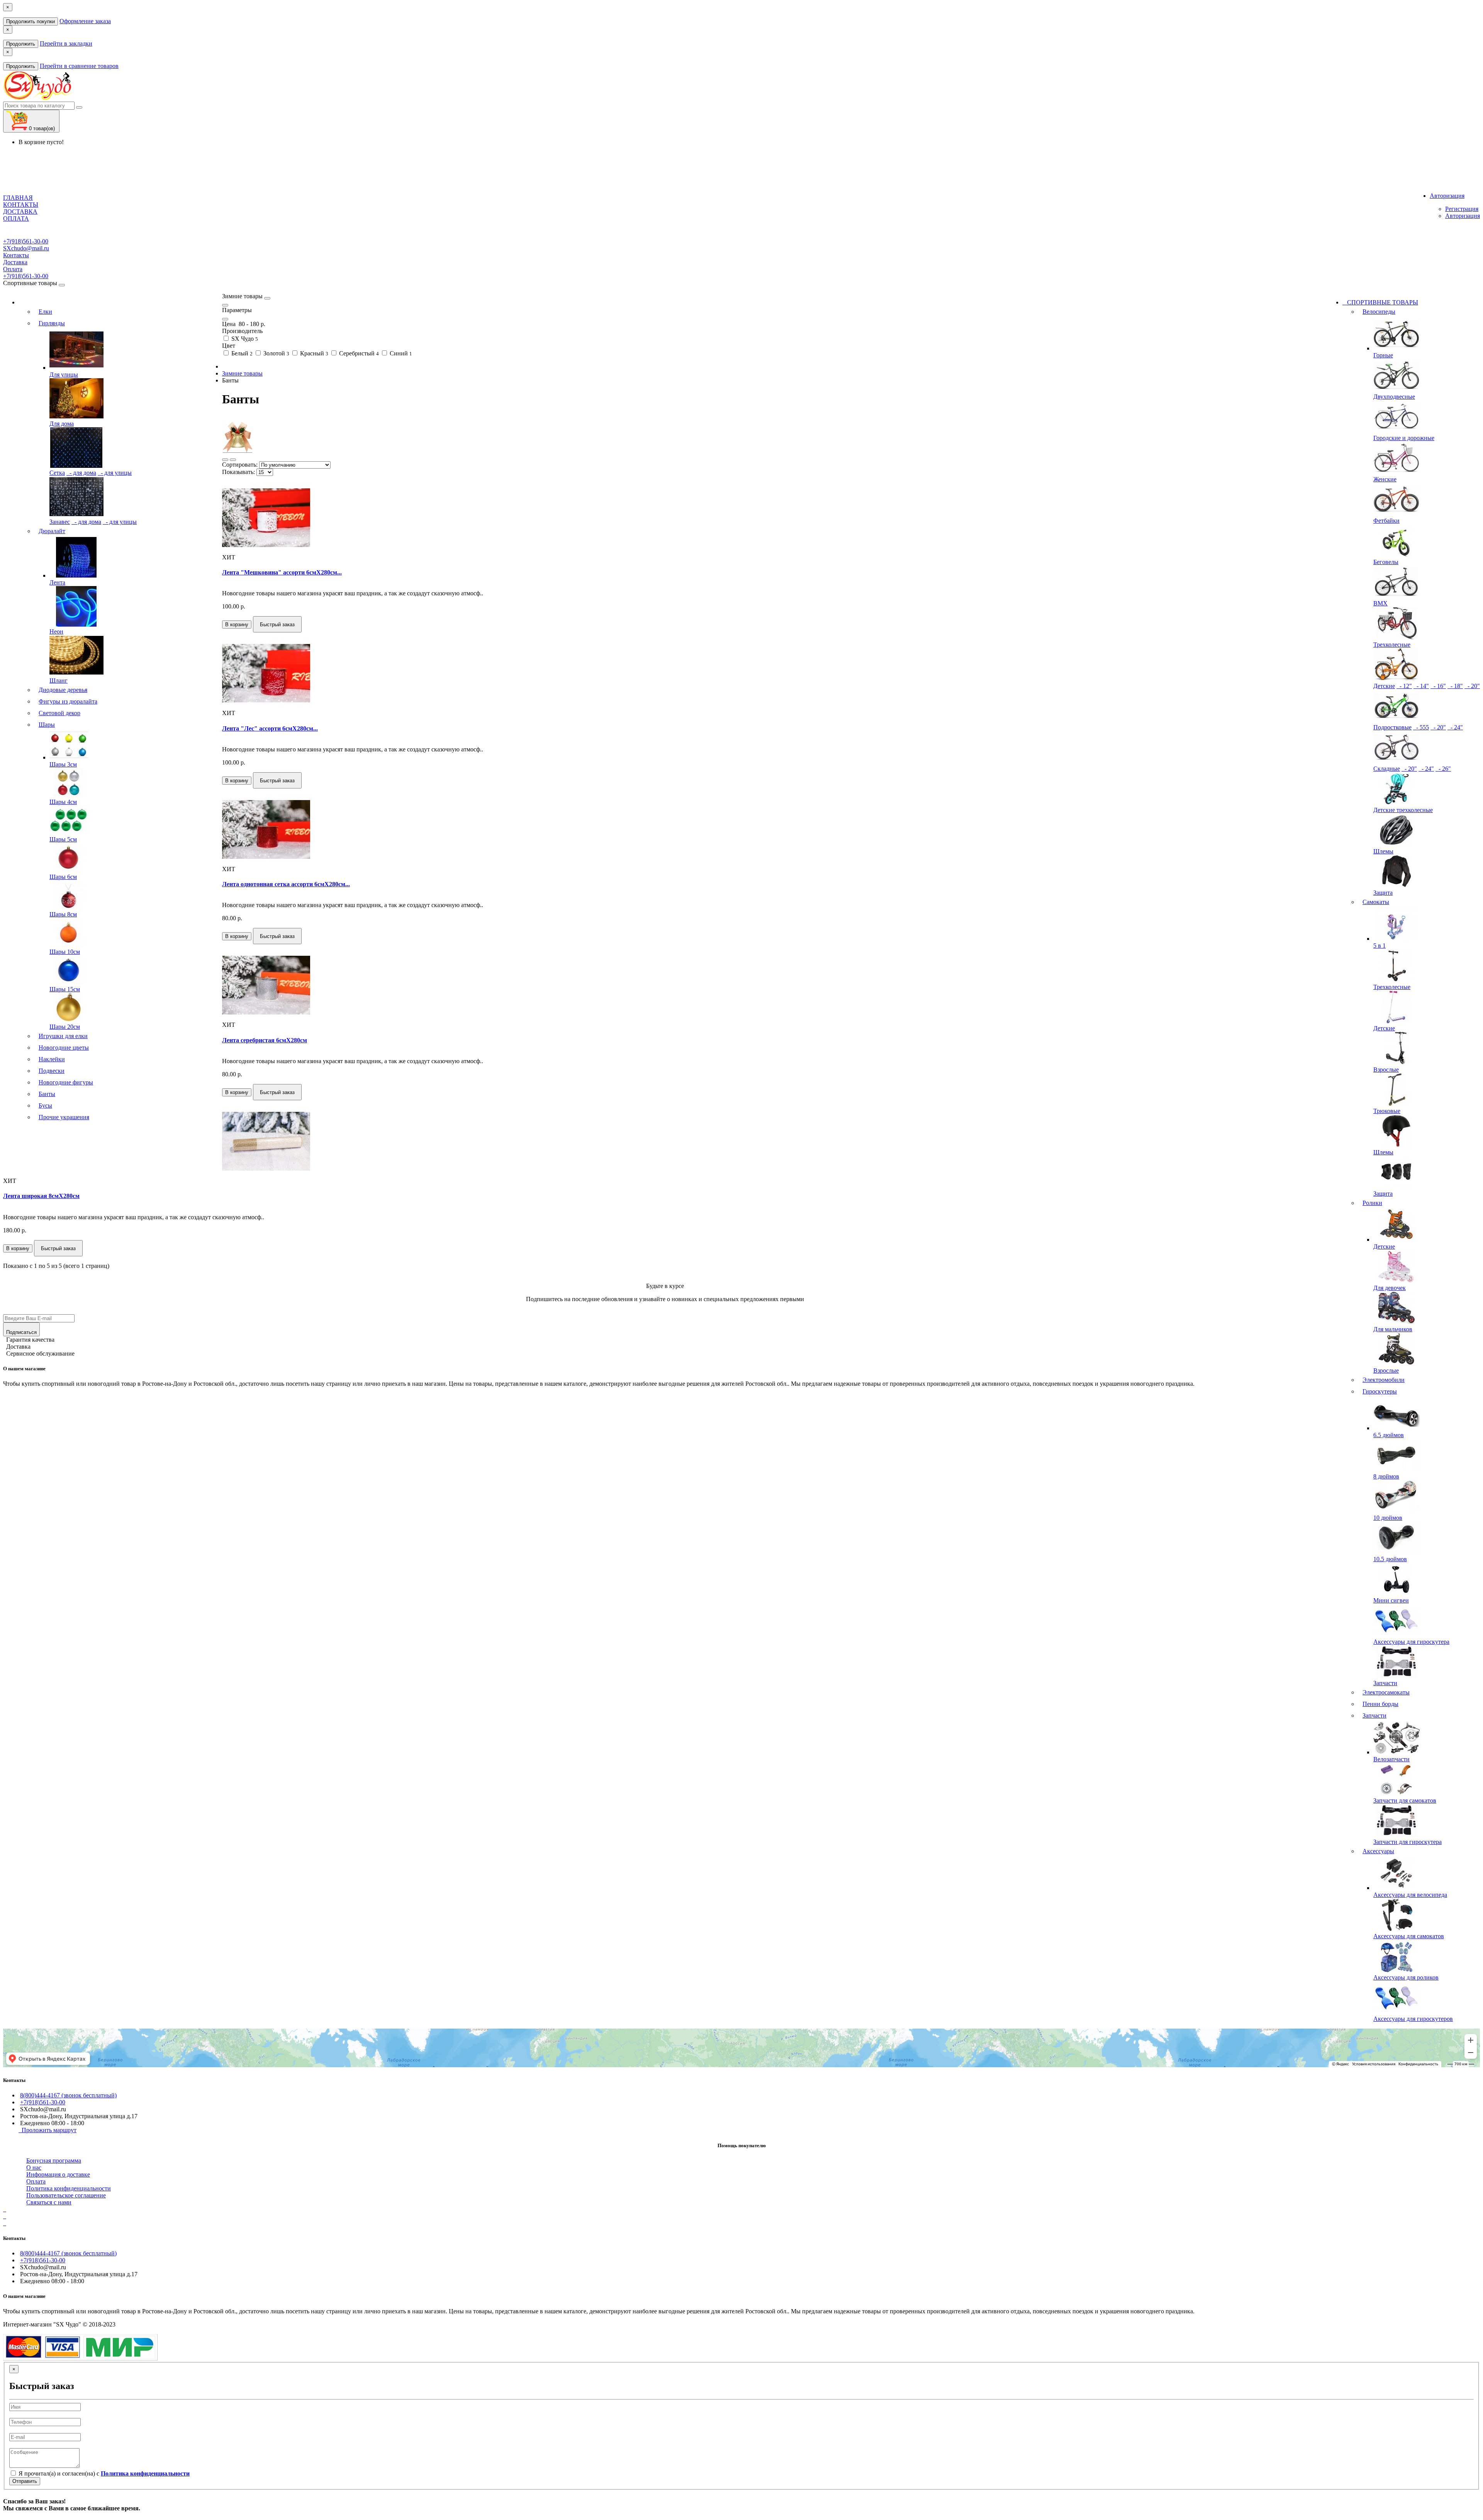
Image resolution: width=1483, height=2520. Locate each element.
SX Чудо (244, 339)
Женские (1385, 479)
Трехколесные (1392, 645)
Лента (57, 582)
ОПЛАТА (16, 218)
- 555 (1421, 727)
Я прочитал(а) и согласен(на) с (103, 2473)
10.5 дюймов (1390, 1559)
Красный (313, 353)
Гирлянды (52, 323)
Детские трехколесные (1403, 810)
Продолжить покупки (31, 21)
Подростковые (1392, 727)
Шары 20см (65, 1027)
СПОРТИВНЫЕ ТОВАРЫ (1380, 302)
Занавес (60, 522)
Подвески (52, 1071)
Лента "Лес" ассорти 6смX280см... (270, 728)
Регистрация (1462, 209)
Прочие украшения (64, 1117)
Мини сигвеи (1391, 1600)
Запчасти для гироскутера (1407, 1842)
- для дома (81, 473)
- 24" (1455, 727)
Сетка (57, 473)
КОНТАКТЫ (21, 205)
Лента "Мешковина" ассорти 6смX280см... (282, 572)
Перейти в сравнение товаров (79, 66)
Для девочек (1390, 1288)
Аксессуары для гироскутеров (1413, 2019)
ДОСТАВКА (20, 212)
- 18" (1455, 686)
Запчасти (1385, 1683)
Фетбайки (1386, 521)
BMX (1380, 603)
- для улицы (115, 473)
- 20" (1472, 686)
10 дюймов (1388, 1518)
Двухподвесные (1394, 397)
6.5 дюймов (1389, 1435)
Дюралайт (52, 531)
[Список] (225, 460)
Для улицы (64, 375)
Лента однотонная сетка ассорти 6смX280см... (286, 884)
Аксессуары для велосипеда (1410, 1895)
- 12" (1404, 686)
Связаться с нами (49, 2202)
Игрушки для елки (63, 1036)
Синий (400, 353)
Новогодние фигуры (66, 1082)
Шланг (59, 681)
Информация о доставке (58, 2174)
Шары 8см (63, 914)
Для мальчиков (1393, 1329)
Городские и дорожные (1404, 438)
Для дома (62, 424)
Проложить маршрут (48, 2130)
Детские (1384, 686)
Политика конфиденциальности (69, 2188)
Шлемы (1383, 851)
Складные (1387, 769)
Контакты (16, 255)
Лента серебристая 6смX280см (265, 1040)
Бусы (45, 1105)
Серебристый (358, 353)
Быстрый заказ (277, 624)
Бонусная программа (54, 2161)
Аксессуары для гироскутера (1411, 1642)
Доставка (15, 262)
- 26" (1443, 769)
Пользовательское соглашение (66, 2195)
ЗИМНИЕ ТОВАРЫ (120, 302)
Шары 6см (63, 877)
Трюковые (1387, 1111)
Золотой (276, 353)
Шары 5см (63, 839)
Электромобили (1384, 1380)
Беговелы (1386, 562)
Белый (241, 353)
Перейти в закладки (66, 43)
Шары (47, 725)
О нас (34, 2167)
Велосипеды (1379, 312)
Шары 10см (65, 952)
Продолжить (21, 44)
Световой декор (59, 713)
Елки (45, 312)
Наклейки (52, 1059)
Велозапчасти (1391, 1759)
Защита (1383, 893)
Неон (56, 631)
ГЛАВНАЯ (18, 198)
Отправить (25, 2481)
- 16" (1438, 686)
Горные (1383, 355)
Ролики (1372, 1203)
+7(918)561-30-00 (26, 241)
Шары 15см (65, 989)
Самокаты (1376, 902)
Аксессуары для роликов (1406, 1977)
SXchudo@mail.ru (26, 248)
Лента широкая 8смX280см (41, 1196)
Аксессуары (1378, 1851)
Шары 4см (63, 802)
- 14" (1421, 686)
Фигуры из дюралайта (68, 701)
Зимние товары (242, 373)
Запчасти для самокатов (1405, 1800)
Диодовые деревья (63, 690)
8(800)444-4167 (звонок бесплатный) (68, 2095)
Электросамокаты (1386, 1692)
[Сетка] (233, 460)
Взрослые (1386, 1070)
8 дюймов (1386, 1476)
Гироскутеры (1380, 1391)
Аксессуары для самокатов (1409, 1936)
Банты (47, 1094)
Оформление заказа (85, 21)
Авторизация (1463, 216)
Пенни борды (1380, 1704)
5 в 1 (1379, 946)
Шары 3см (63, 764)
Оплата (13, 269)
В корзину (237, 624)
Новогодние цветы (64, 1048)
